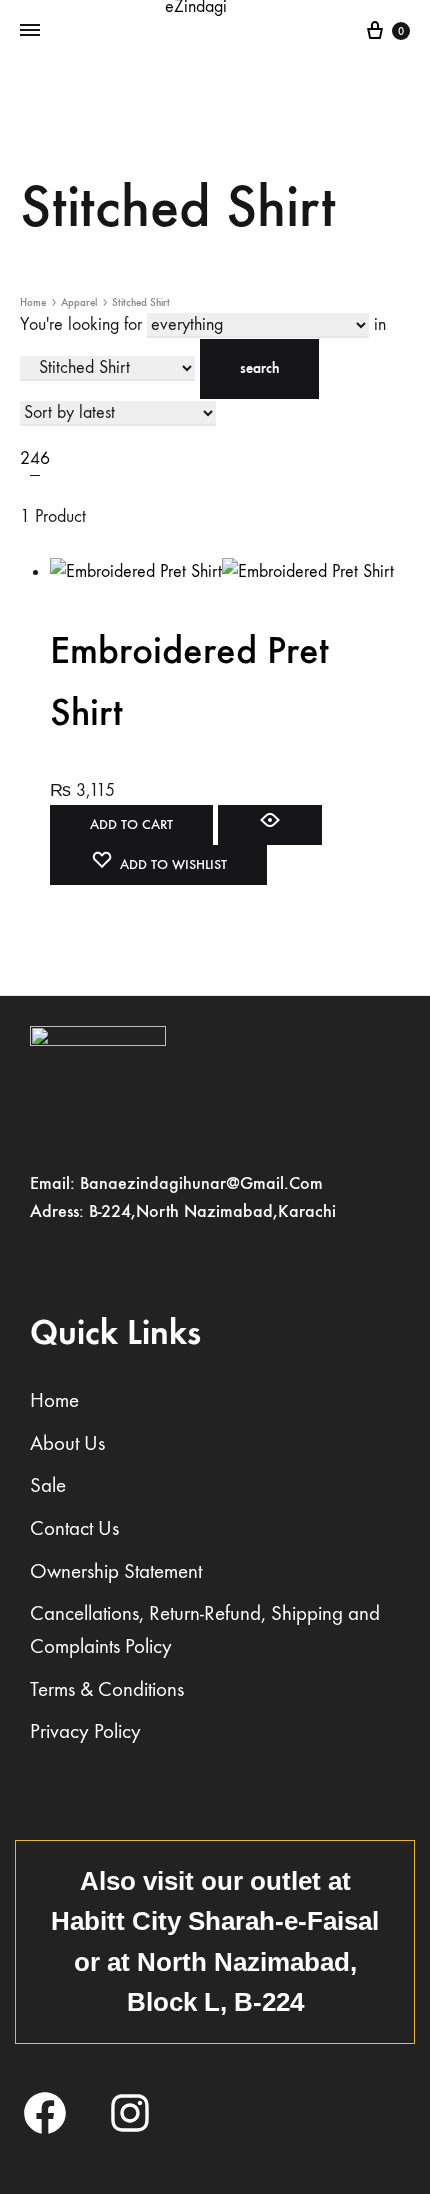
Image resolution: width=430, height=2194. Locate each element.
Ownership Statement (116, 1571)
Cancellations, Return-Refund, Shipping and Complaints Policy (205, 1630)
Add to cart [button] (131, 824)
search (259, 368)
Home (33, 302)
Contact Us (74, 1528)
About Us (67, 1443)
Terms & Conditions (107, 1689)
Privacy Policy (85, 1731)
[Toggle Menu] (30, 31)
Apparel (79, 302)
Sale (48, 1485)
